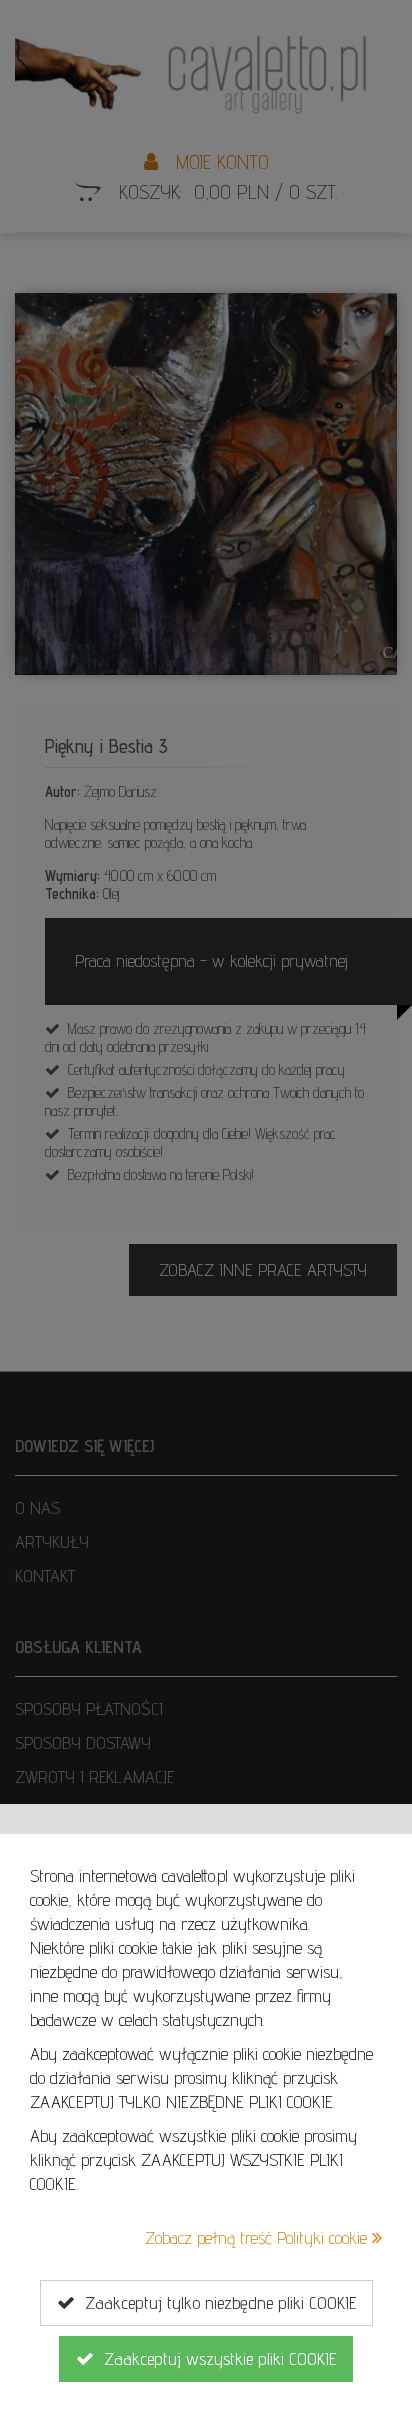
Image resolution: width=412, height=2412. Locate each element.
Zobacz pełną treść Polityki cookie (258, 2237)
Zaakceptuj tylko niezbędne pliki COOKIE (215, 2302)
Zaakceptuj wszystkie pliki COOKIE (215, 2358)
